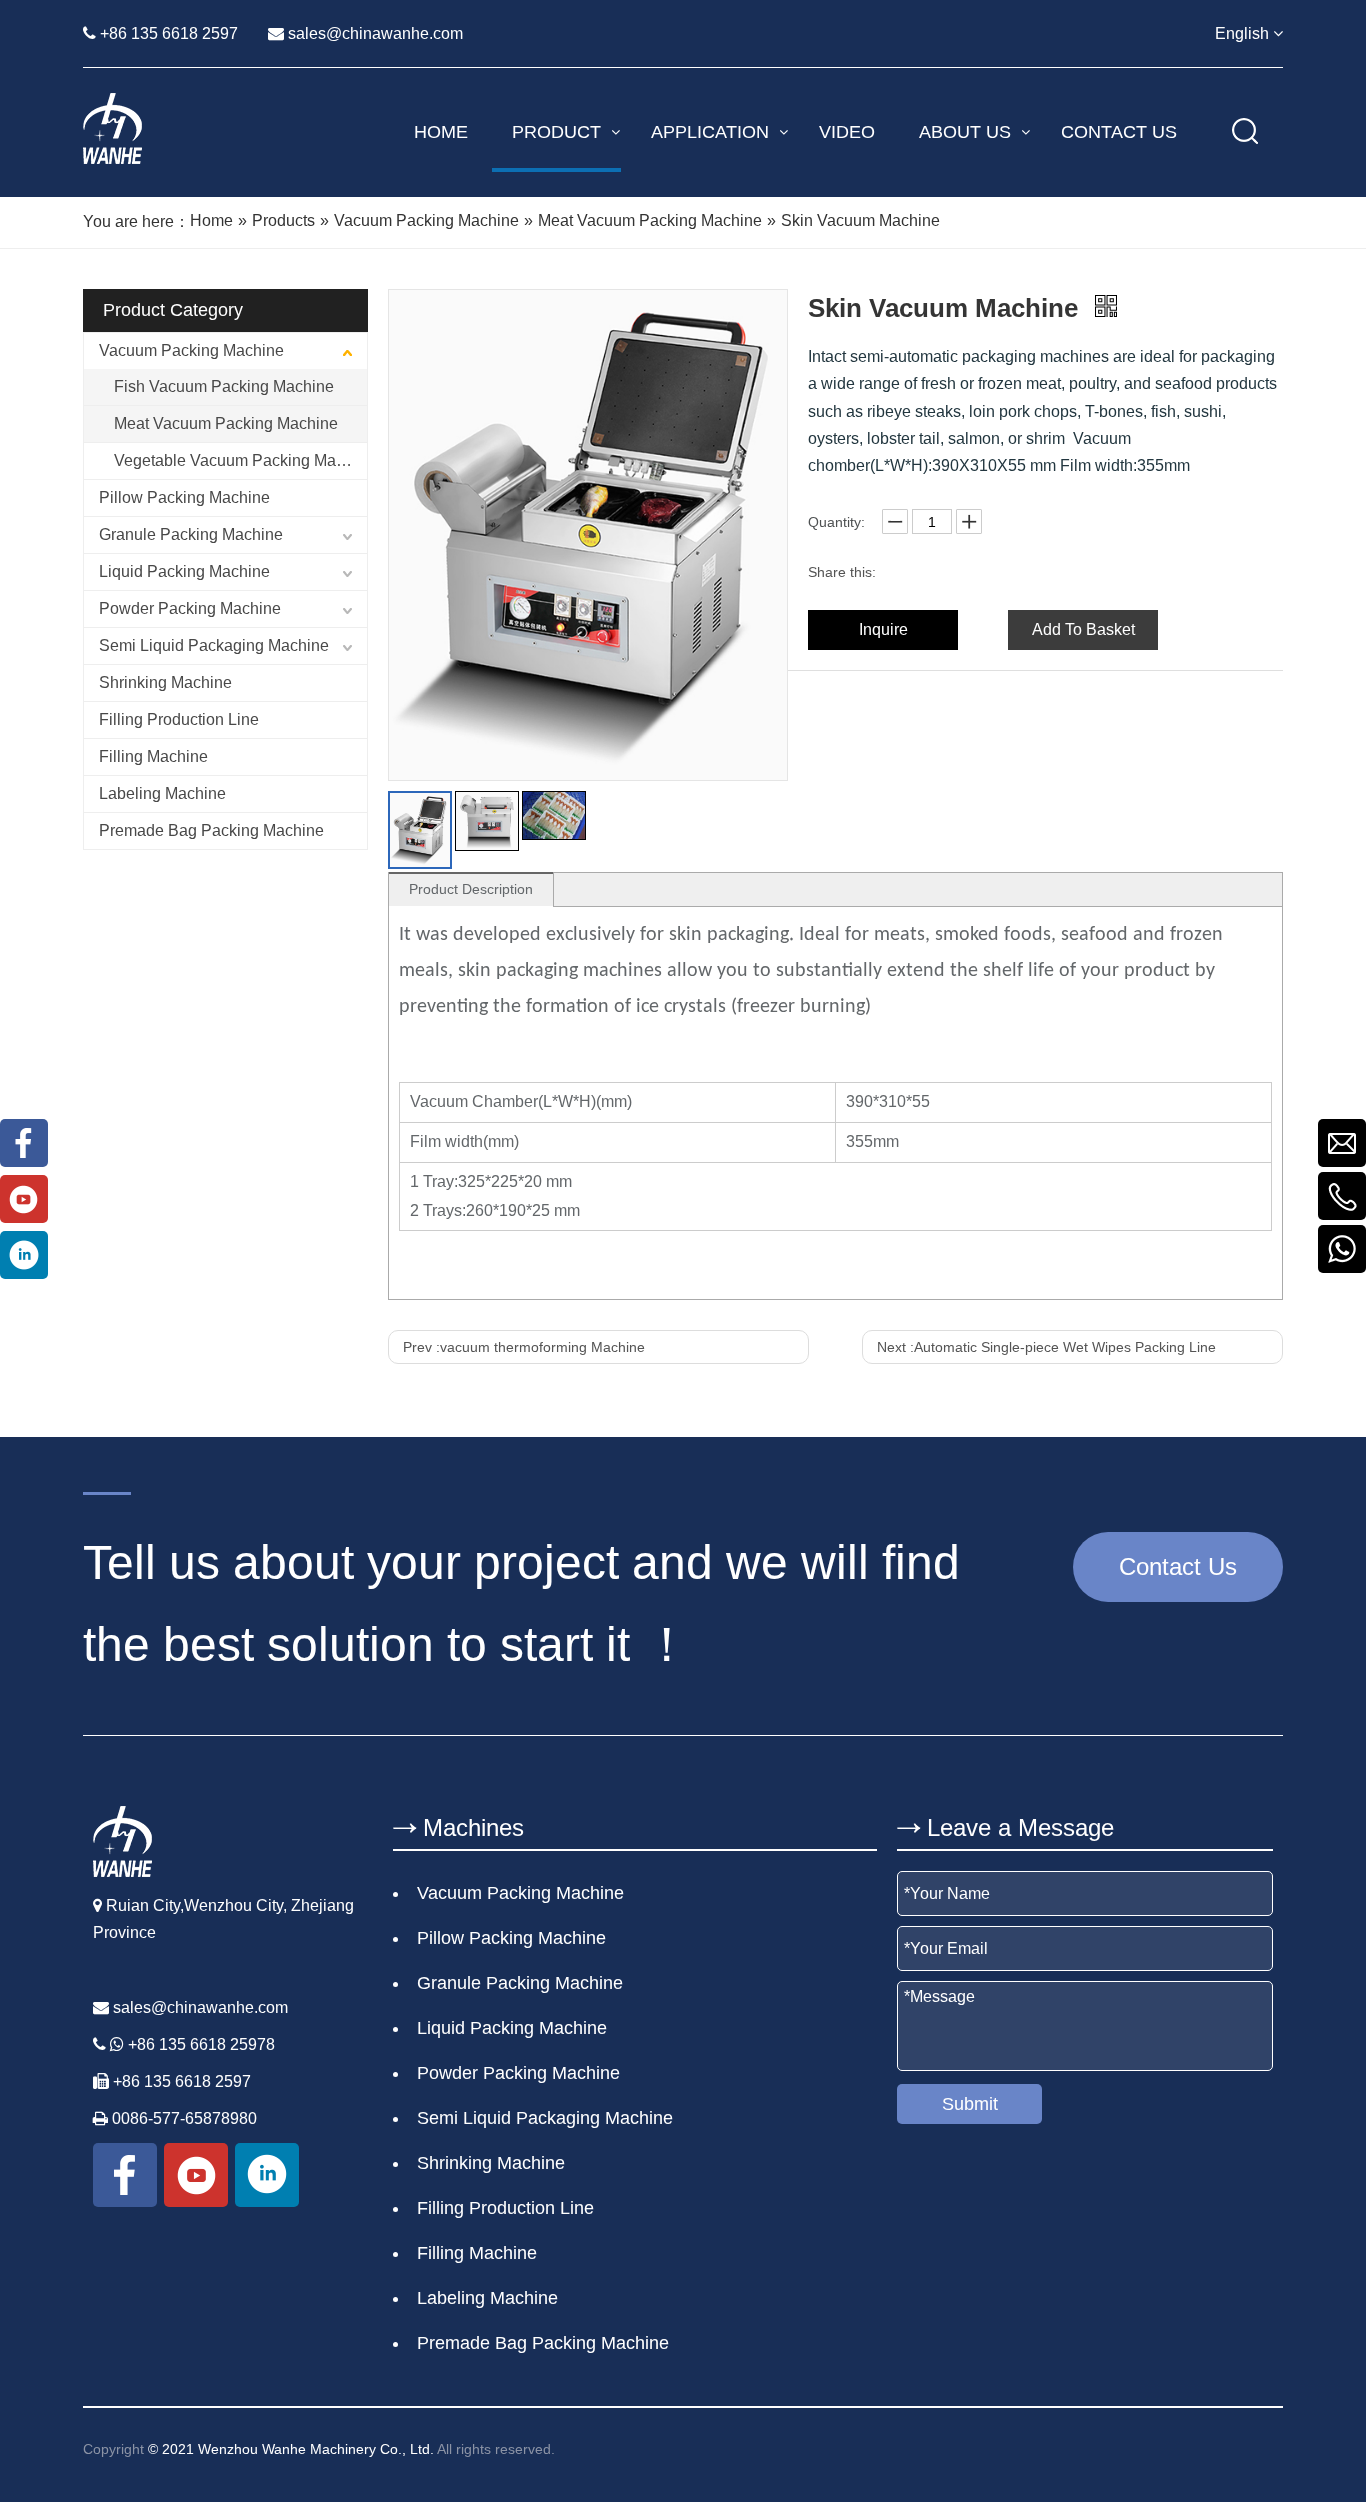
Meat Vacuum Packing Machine (226, 423)
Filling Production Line (179, 719)
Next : (1046, 1347)
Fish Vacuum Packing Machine (224, 386)
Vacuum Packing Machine (191, 350)
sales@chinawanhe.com (375, 33)
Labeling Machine (162, 793)
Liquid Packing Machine (184, 571)
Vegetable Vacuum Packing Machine (240, 460)
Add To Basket (1083, 629)
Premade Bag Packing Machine (211, 830)
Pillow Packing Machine (184, 497)
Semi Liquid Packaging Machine (214, 645)
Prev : (524, 1347)
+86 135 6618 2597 (169, 33)
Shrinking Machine (165, 682)
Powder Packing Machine (190, 608)
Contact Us (1178, 1566)
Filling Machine (153, 756)
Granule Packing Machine (191, 534)
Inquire (883, 629)
